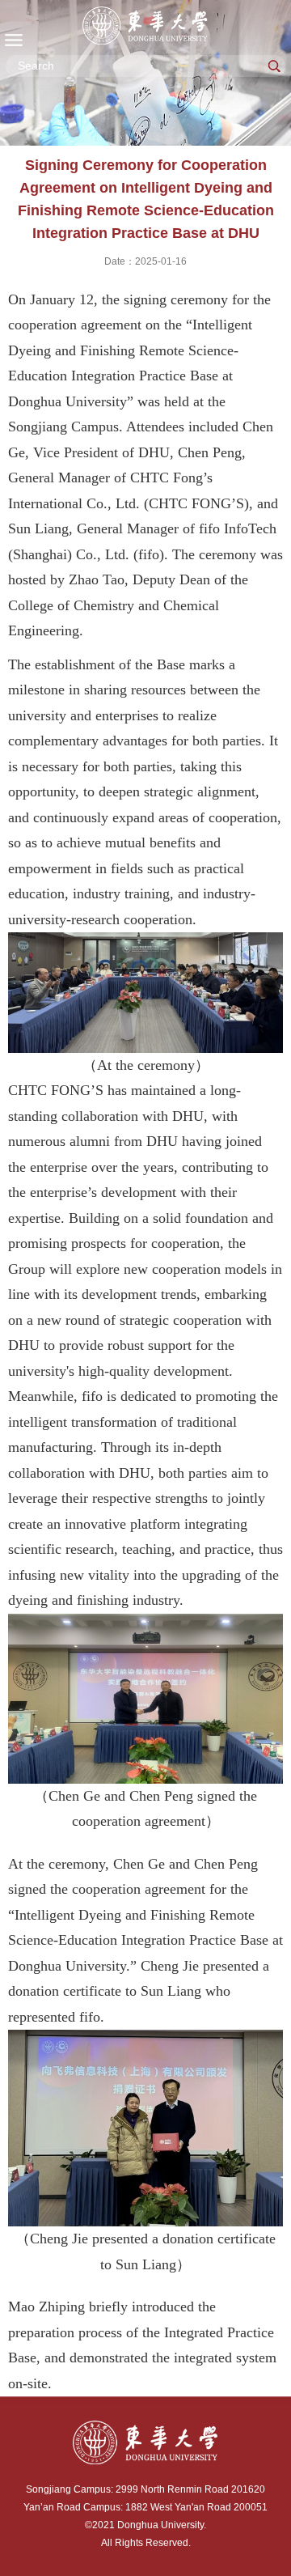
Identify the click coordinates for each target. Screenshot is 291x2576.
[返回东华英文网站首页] (145, 25)
